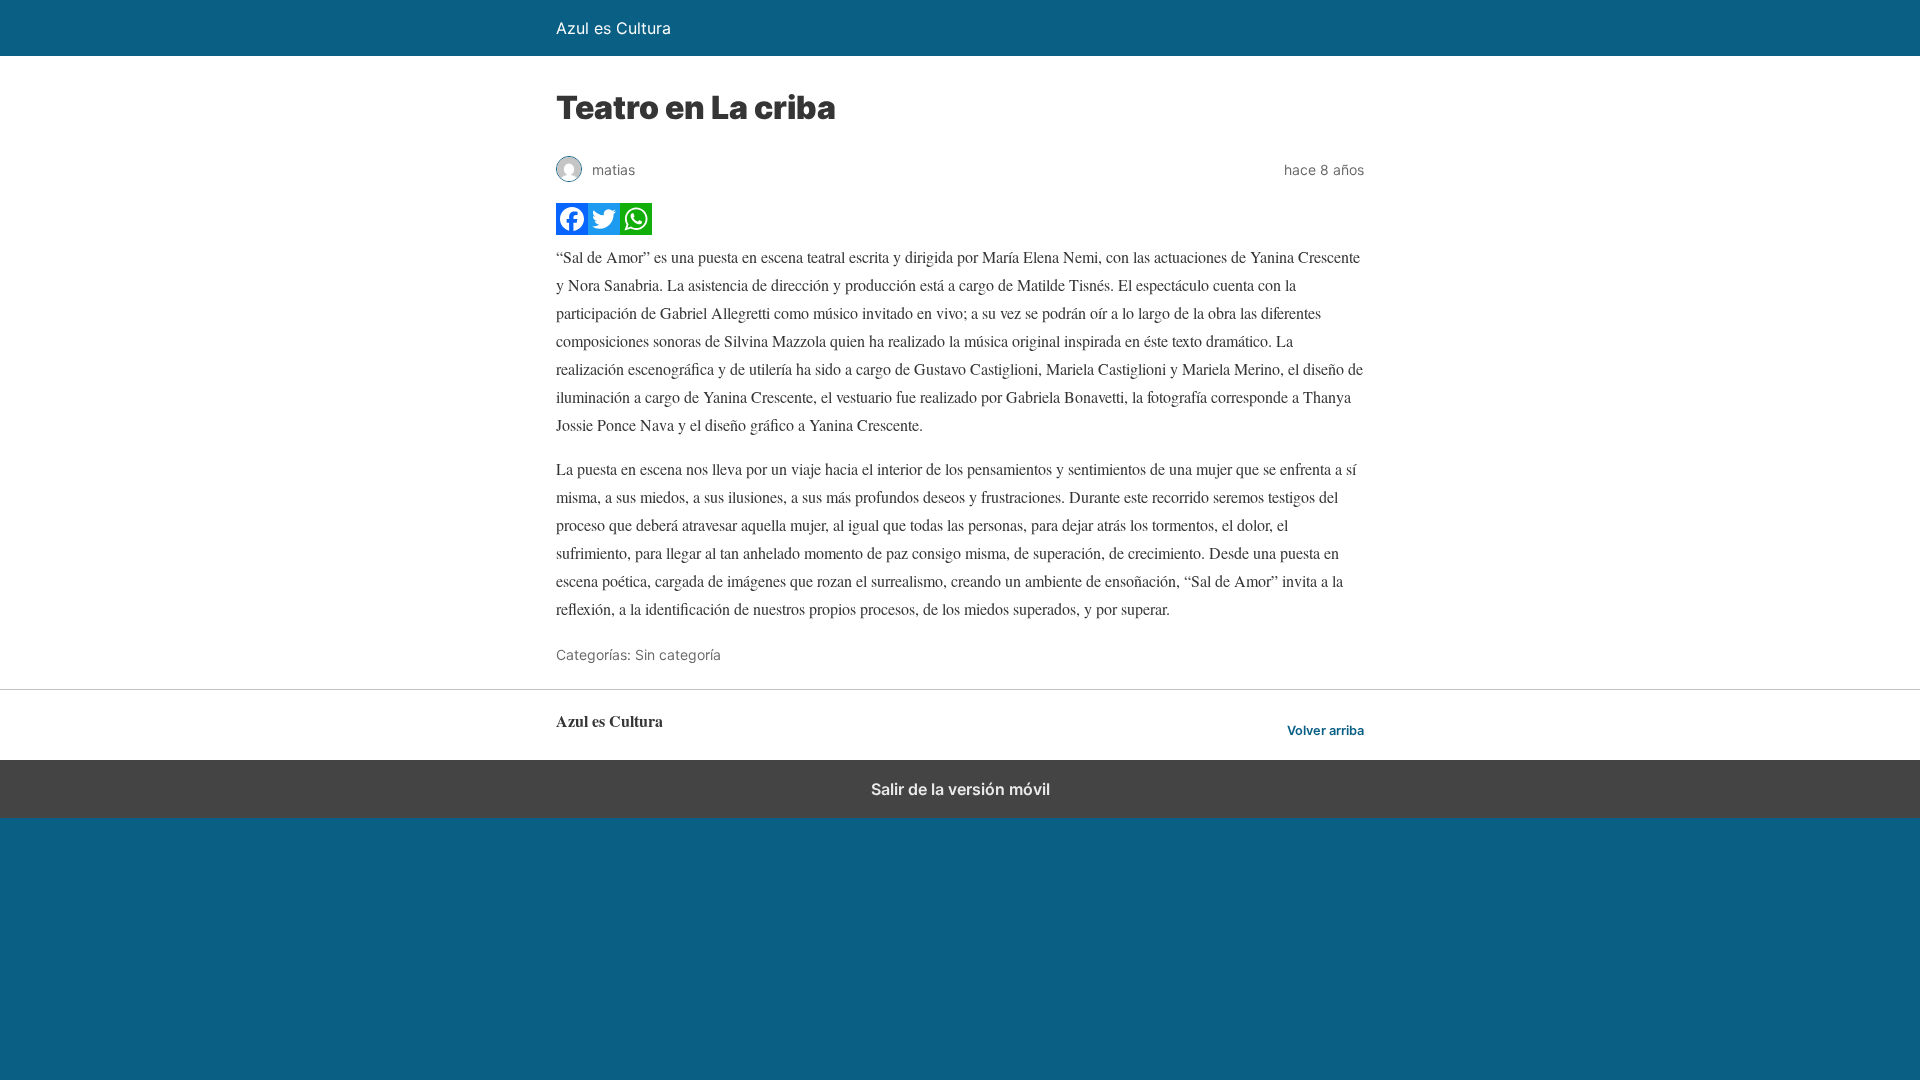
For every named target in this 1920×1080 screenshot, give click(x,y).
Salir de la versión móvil (960, 789)
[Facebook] (572, 228)
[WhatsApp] (636, 228)
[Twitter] (604, 228)
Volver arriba (1325, 730)
